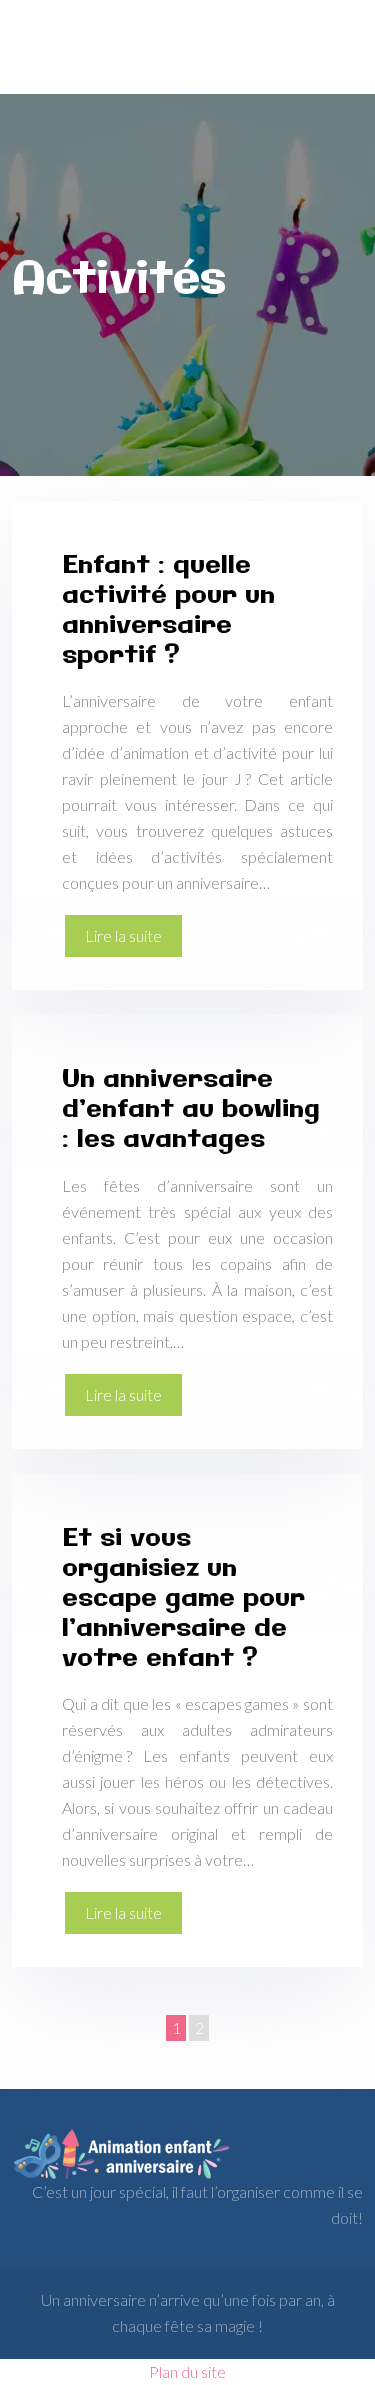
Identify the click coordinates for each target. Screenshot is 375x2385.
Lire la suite (123, 935)
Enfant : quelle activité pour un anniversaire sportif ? (168, 611)
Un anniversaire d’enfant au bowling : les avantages (191, 1110)
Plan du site (187, 2371)
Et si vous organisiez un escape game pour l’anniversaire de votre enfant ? (183, 1599)
